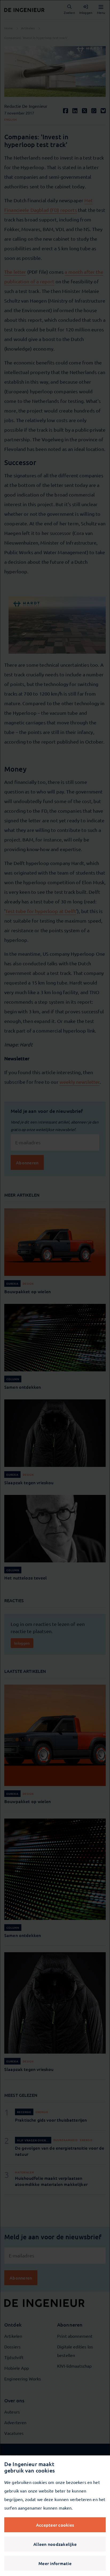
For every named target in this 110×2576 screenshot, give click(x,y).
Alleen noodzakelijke (55, 2544)
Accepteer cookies (55, 2525)
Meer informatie (55, 2563)
